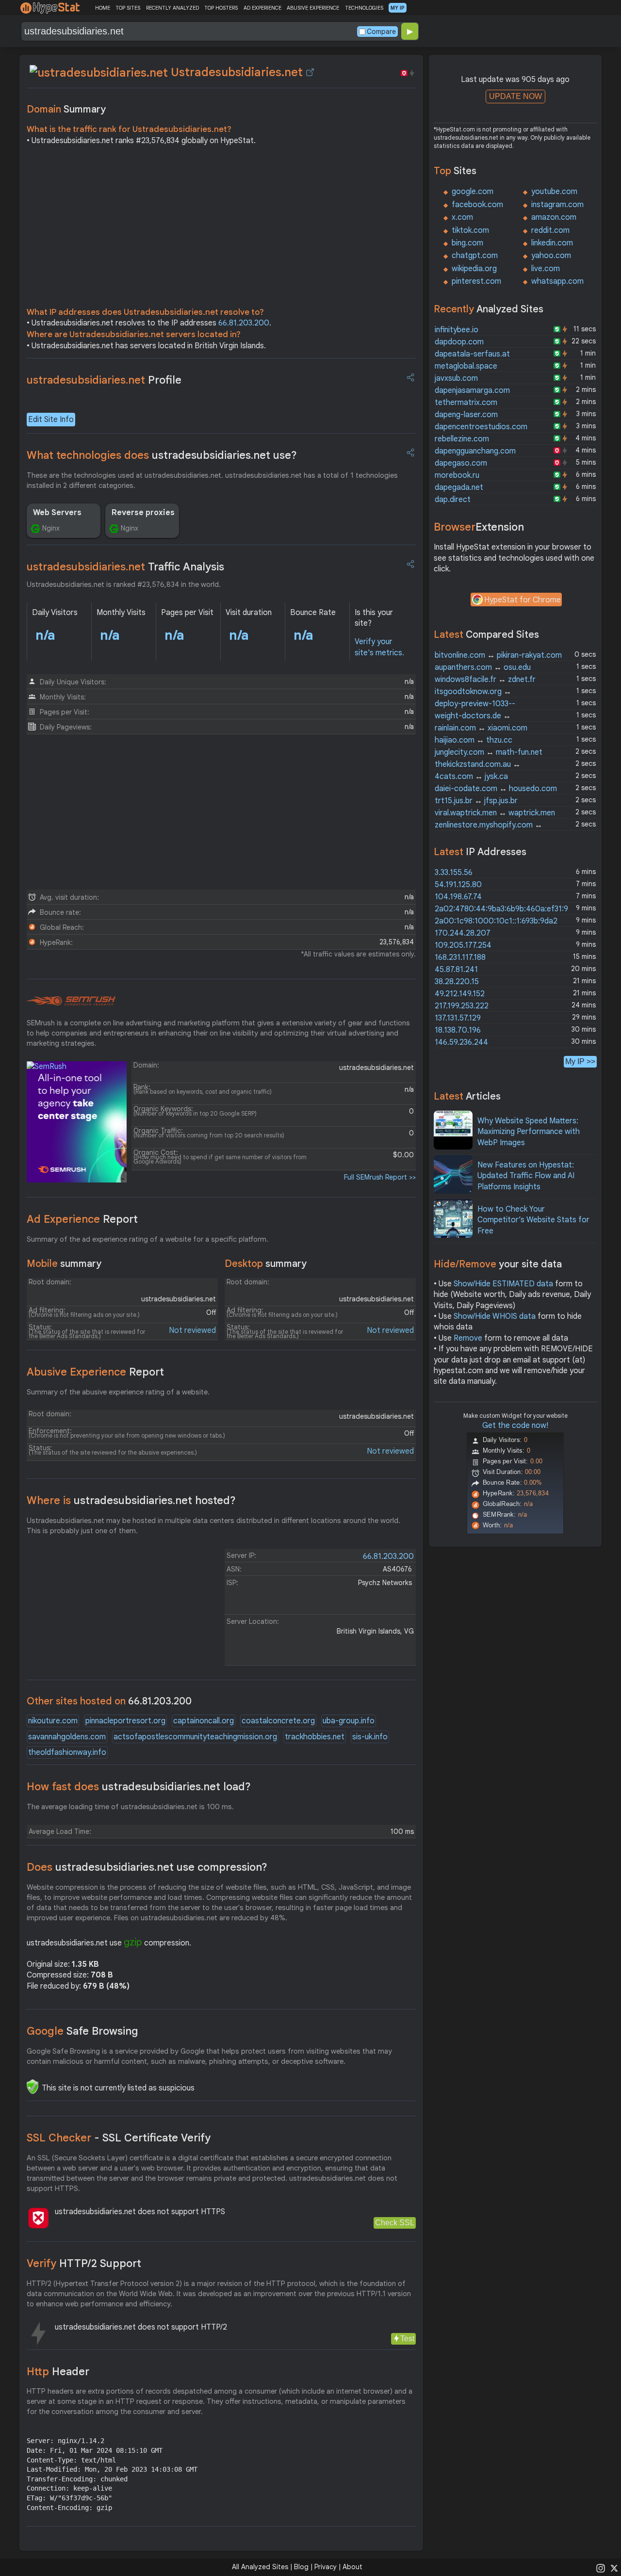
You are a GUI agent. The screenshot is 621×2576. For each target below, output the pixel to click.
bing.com (467, 243)
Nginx (51, 528)
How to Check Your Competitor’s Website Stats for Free (533, 1220)
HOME (103, 8)
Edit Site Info (51, 420)
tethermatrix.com (466, 403)
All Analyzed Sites (260, 2567)
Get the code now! (515, 1426)
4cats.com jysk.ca (471, 777)
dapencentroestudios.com (481, 427)
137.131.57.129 (458, 1018)
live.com (546, 269)
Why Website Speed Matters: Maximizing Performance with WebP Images (529, 1132)
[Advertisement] (221, 229)
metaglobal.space (466, 366)
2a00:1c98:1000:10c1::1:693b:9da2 (496, 921)
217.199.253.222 (462, 1006)
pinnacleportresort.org (125, 1721)
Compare (381, 32)
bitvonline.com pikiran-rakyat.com (498, 655)
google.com (473, 192)
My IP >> (580, 1061)
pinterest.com (476, 281)
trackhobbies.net (315, 1737)
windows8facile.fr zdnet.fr (485, 680)
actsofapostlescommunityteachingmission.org (195, 1737)
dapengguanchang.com (475, 451)
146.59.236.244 (461, 1042)
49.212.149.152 (460, 994)
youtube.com (554, 192)
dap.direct (453, 500)
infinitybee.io (457, 330)
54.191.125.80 (458, 885)
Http (58, 2372)
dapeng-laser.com (466, 415)
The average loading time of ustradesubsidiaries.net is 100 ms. (130, 1807)
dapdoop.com (459, 342)
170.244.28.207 (463, 933)
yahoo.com (551, 256)
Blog (301, 2567)
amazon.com (554, 217)
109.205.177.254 (463, 945)
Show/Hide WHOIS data (495, 1316)
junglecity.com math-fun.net (489, 752)
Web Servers (57, 513)
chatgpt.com (475, 256)
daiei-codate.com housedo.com (496, 789)
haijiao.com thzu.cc (474, 740)
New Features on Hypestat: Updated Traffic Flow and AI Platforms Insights (526, 1176)
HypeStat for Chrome (523, 600)
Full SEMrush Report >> (380, 1177)
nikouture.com (53, 1721)
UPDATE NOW (515, 96)
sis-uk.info (370, 1737)
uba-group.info (349, 1721)
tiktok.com (470, 230)
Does (147, 1867)
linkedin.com (552, 243)
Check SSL (395, 2223)
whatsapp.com (557, 281)
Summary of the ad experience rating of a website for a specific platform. (147, 1239)
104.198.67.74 (458, 897)
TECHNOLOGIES (364, 8)
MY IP (398, 8)
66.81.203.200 (244, 323)
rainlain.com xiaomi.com (481, 728)
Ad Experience (82, 1219)
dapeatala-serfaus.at (472, 354)
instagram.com (557, 205)
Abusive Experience (95, 1372)
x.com (462, 217)
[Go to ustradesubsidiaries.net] (310, 72)
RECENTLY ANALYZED (172, 8)
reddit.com (550, 230)
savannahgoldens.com (67, 1737)
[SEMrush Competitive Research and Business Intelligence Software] (71, 1001)
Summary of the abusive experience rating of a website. (118, 1392)
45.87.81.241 (456, 970)
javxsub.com (456, 378)
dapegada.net (459, 487)
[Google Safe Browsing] (33, 2087)
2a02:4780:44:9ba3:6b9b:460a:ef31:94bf (508, 909)
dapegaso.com (461, 463)
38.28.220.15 (457, 982)
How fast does (139, 1787)
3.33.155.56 (454, 873)
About (352, 2567)
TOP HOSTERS (221, 8)
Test (407, 2339)
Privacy (326, 2567)
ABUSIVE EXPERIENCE (313, 8)
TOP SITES (128, 8)
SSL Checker (119, 2138)
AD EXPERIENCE (262, 8)
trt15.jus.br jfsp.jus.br (476, 801)
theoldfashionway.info (67, 1752)
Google (82, 2031)
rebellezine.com (462, 439)
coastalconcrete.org (278, 1721)
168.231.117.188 (460, 957)
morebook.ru (457, 475)
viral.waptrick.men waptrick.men (495, 813)
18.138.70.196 (458, 1030)
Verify (84, 2263)
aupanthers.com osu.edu (483, 667)
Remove (468, 1338)
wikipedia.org (474, 269)
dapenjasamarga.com (472, 390)
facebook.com (477, 205)
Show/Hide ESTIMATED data (503, 1284)
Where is (131, 1500)
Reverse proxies (143, 513)
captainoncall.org (204, 1721)
